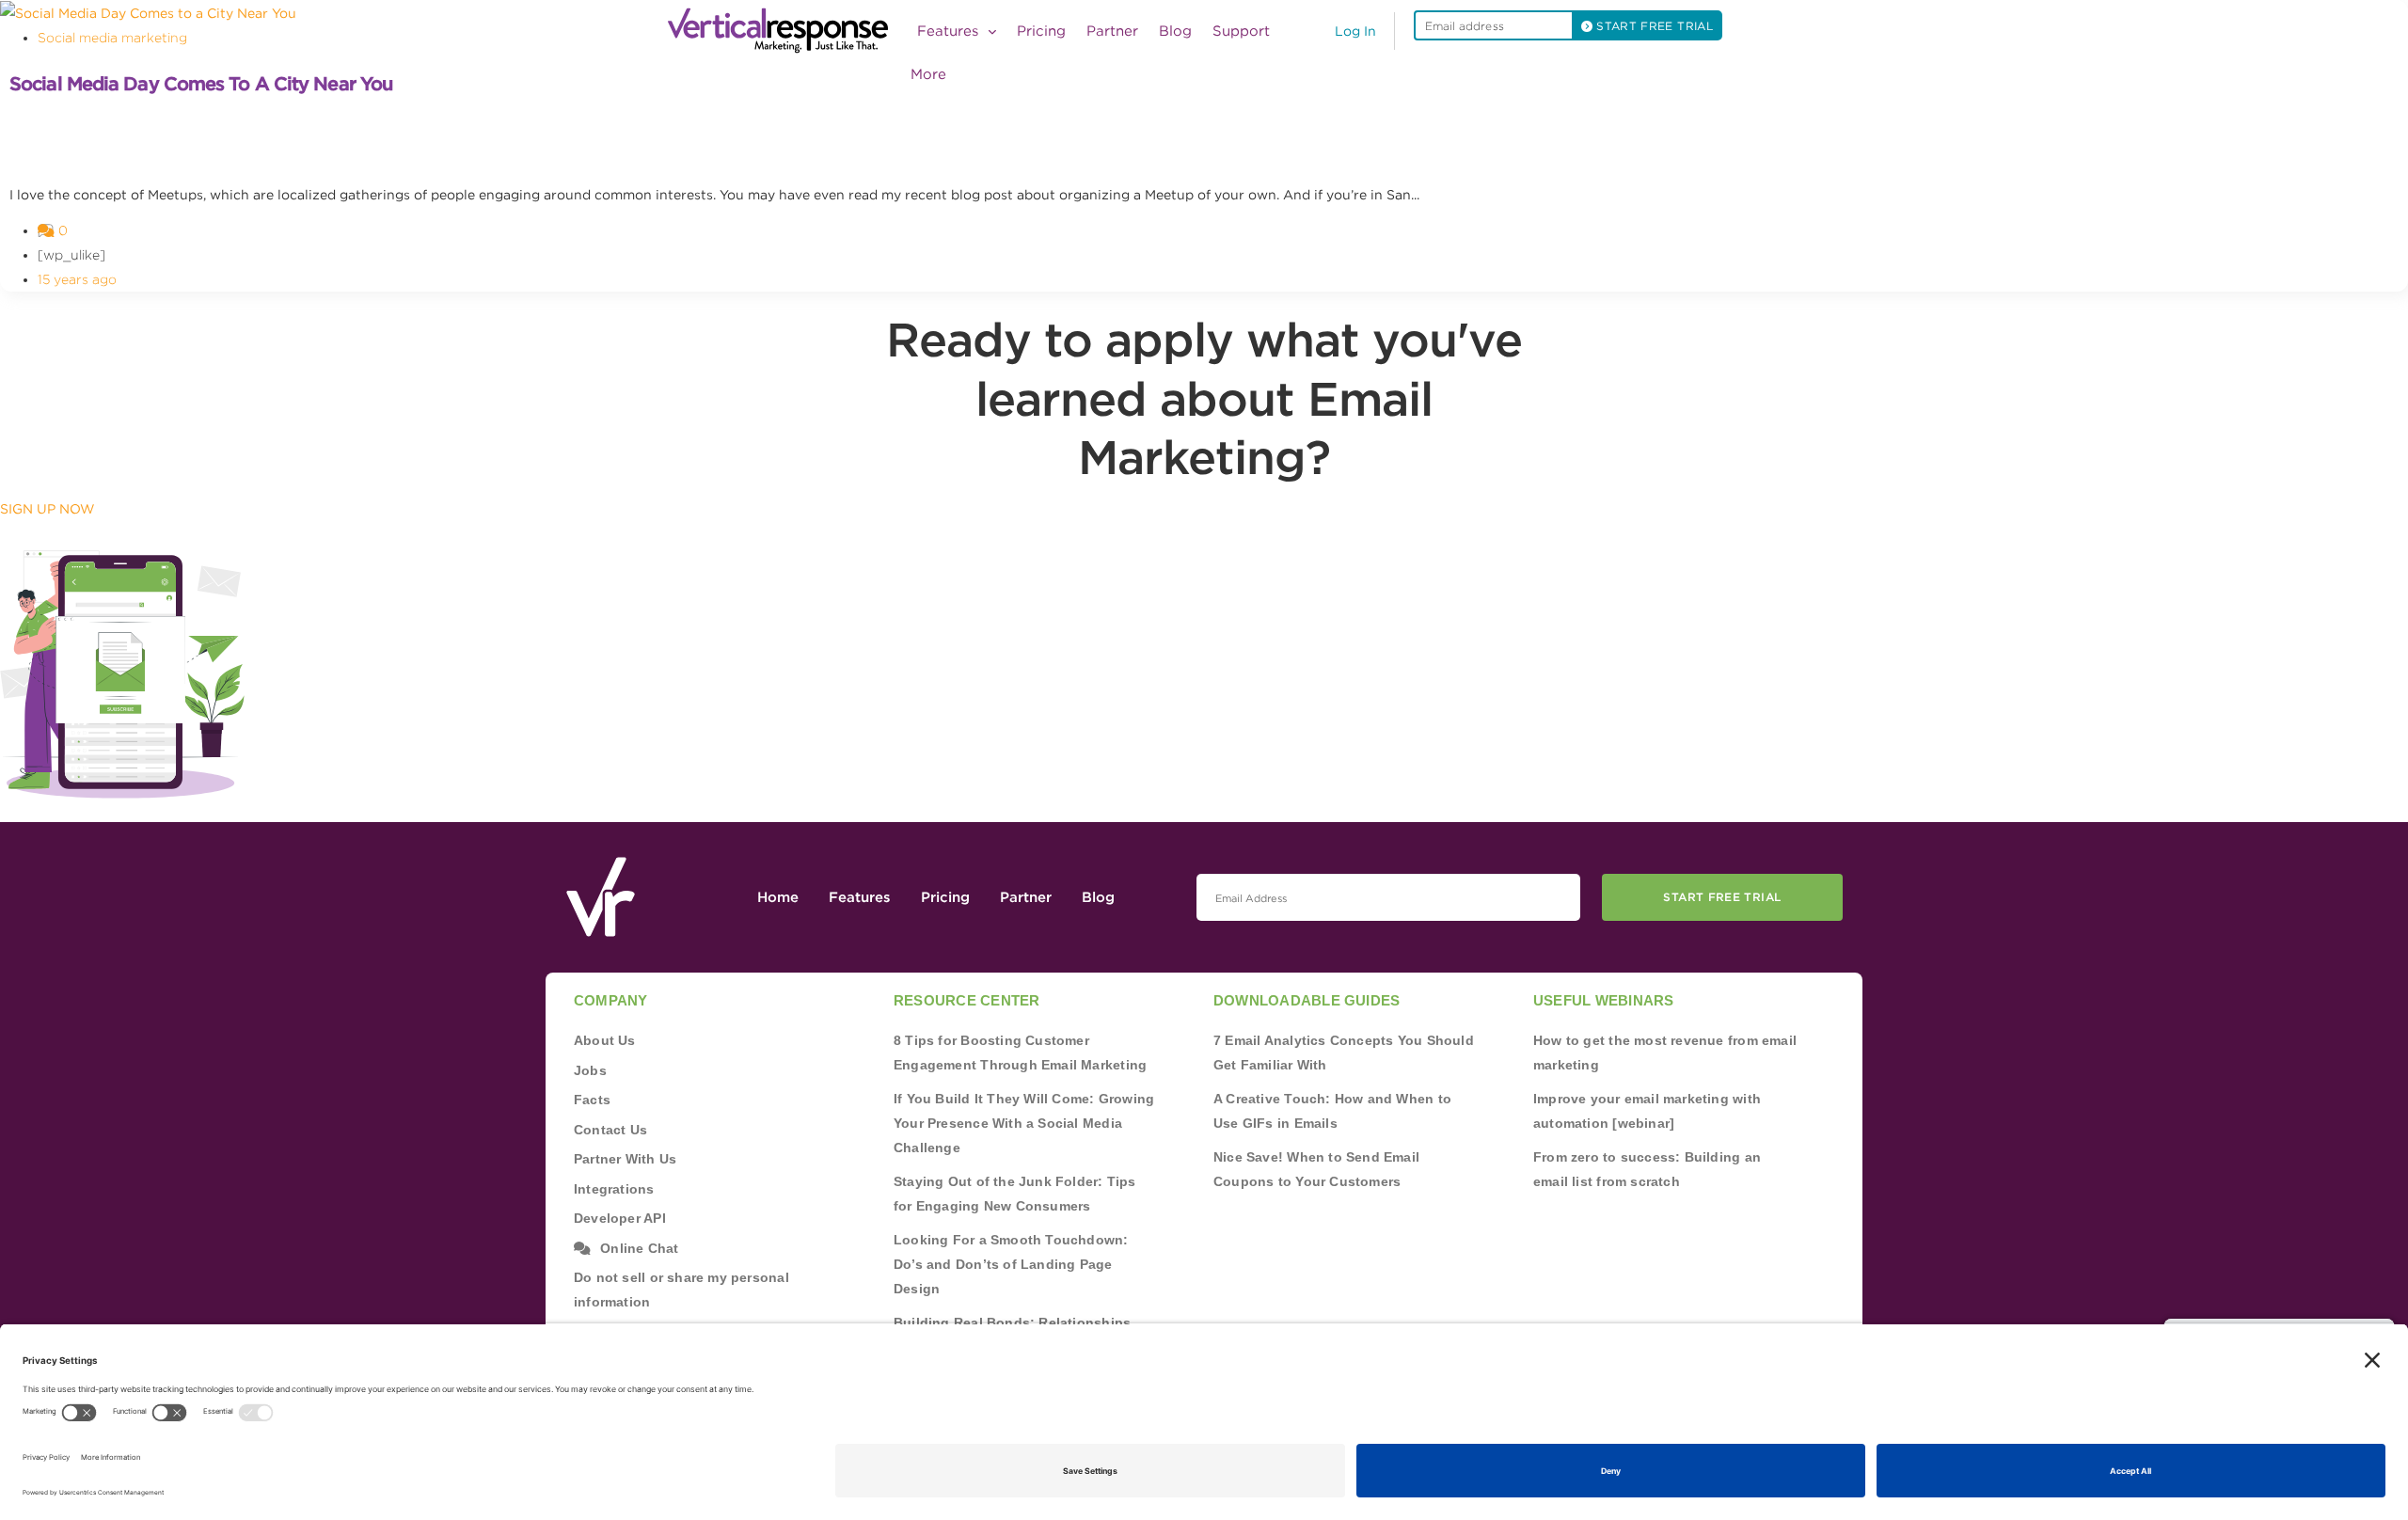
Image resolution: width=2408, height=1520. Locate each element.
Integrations (614, 1189)
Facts (592, 1100)
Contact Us (610, 1130)
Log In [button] (1355, 31)
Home (778, 897)
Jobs (590, 1070)
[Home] (784, 31)
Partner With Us (625, 1159)
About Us (605, 1040)
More (928, 74)
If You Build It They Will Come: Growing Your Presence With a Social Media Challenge (1024, 1123)
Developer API (620, 1218)
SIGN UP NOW (48, 509)
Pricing (1041, 31)
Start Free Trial (1722, 897)
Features (860, 897)
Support (1241, 31)
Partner (1112, 31)
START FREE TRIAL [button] (1653, 26)
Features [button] (950, 31)
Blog (1175, 31)
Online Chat (639, 1248)
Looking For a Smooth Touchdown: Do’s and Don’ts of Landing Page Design (1011, 1264)
